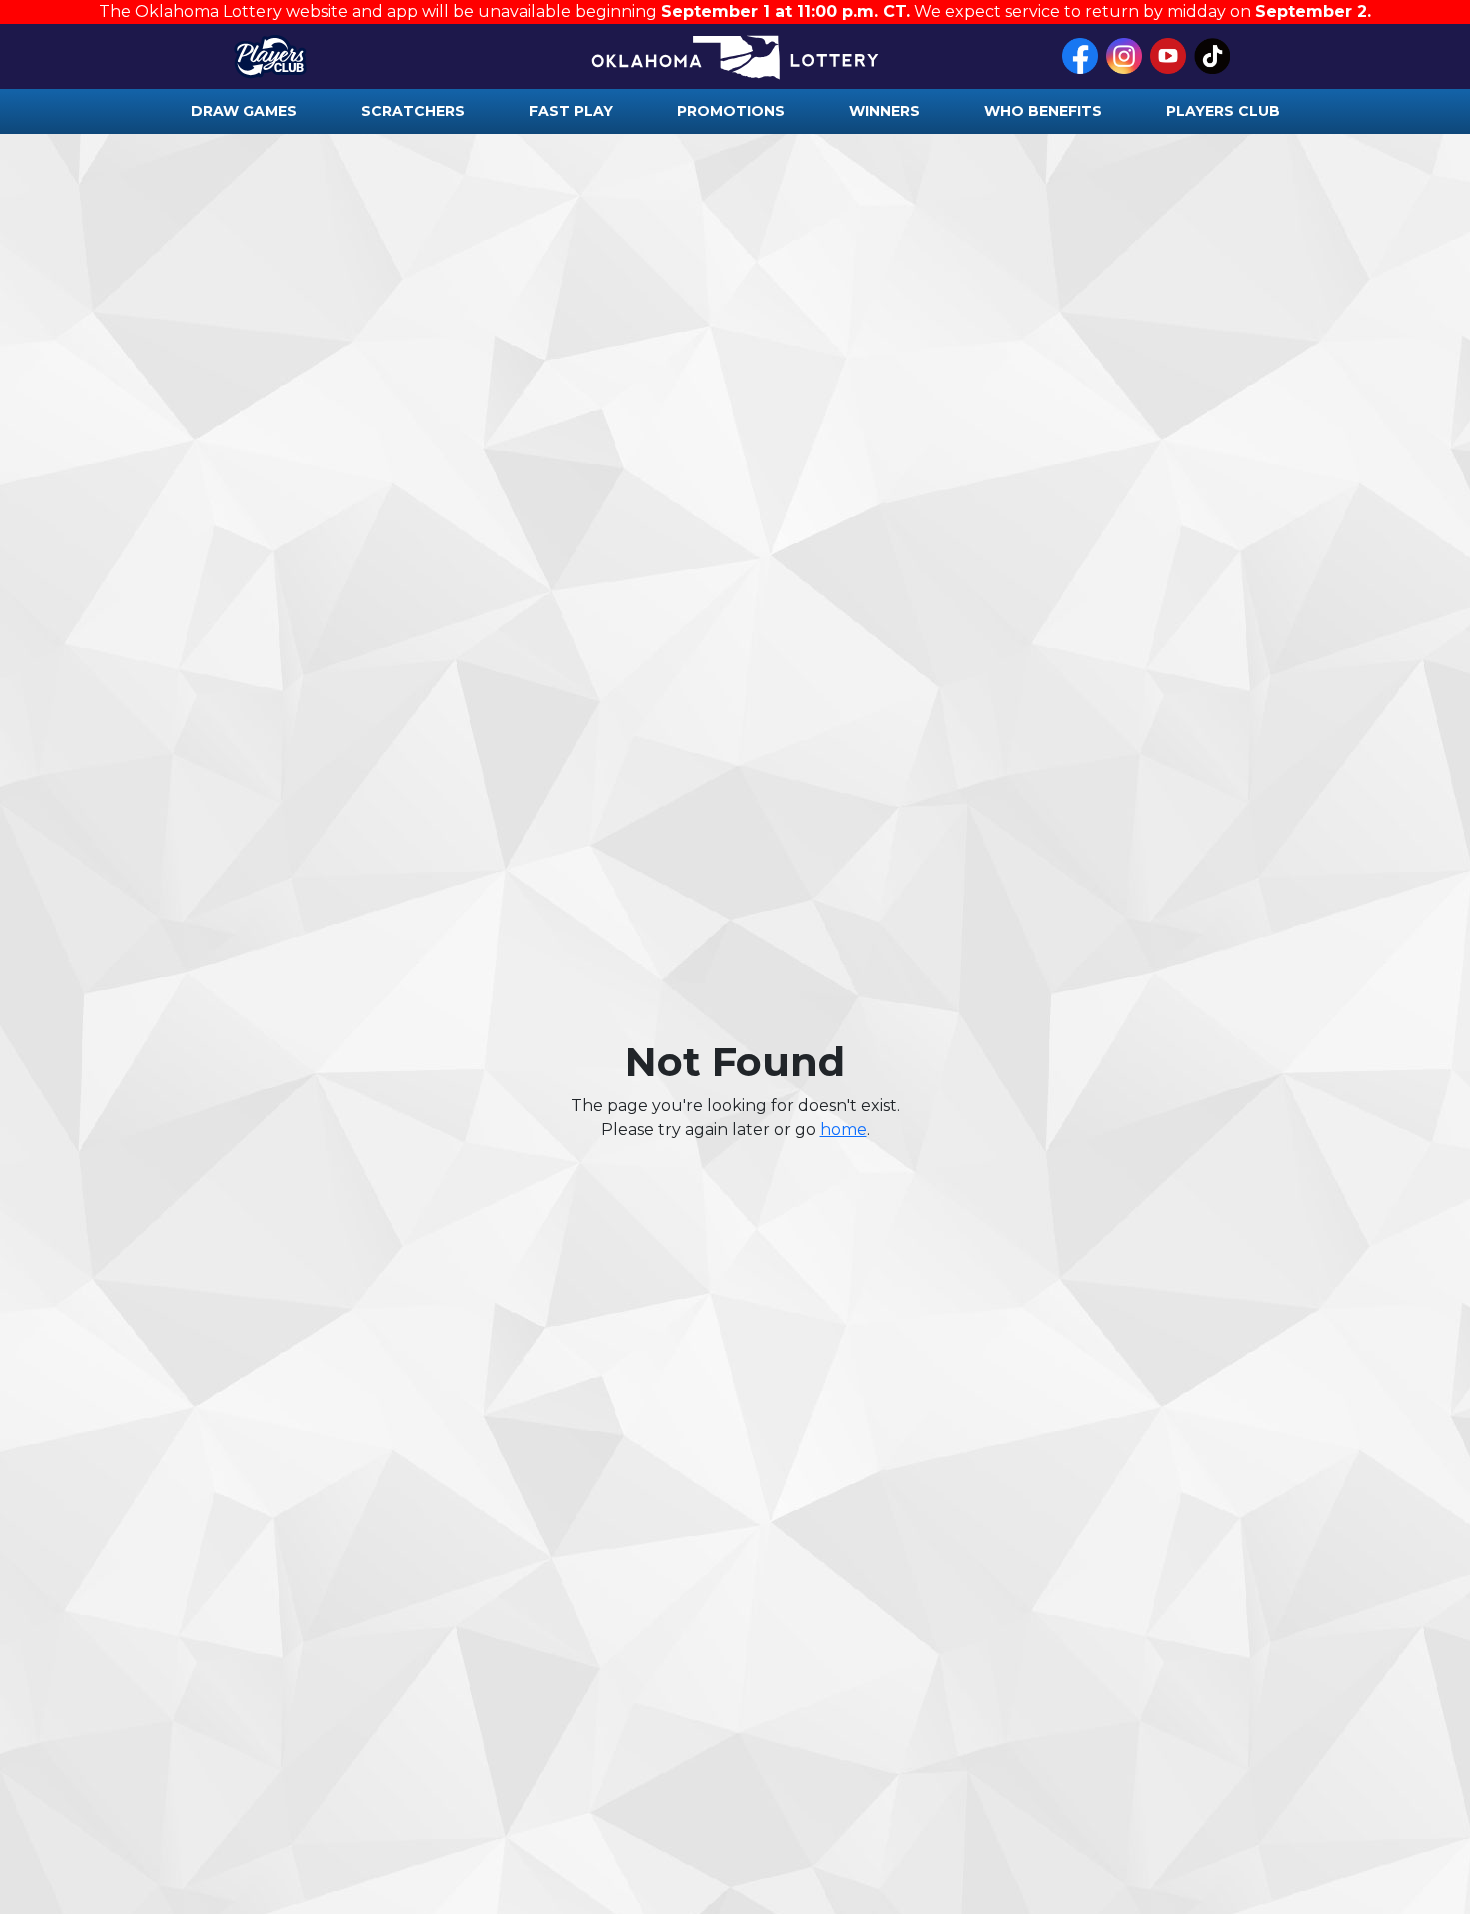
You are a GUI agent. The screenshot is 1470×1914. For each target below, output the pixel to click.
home (843, 1129)
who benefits (1043, 111)
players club (1223, 111)
